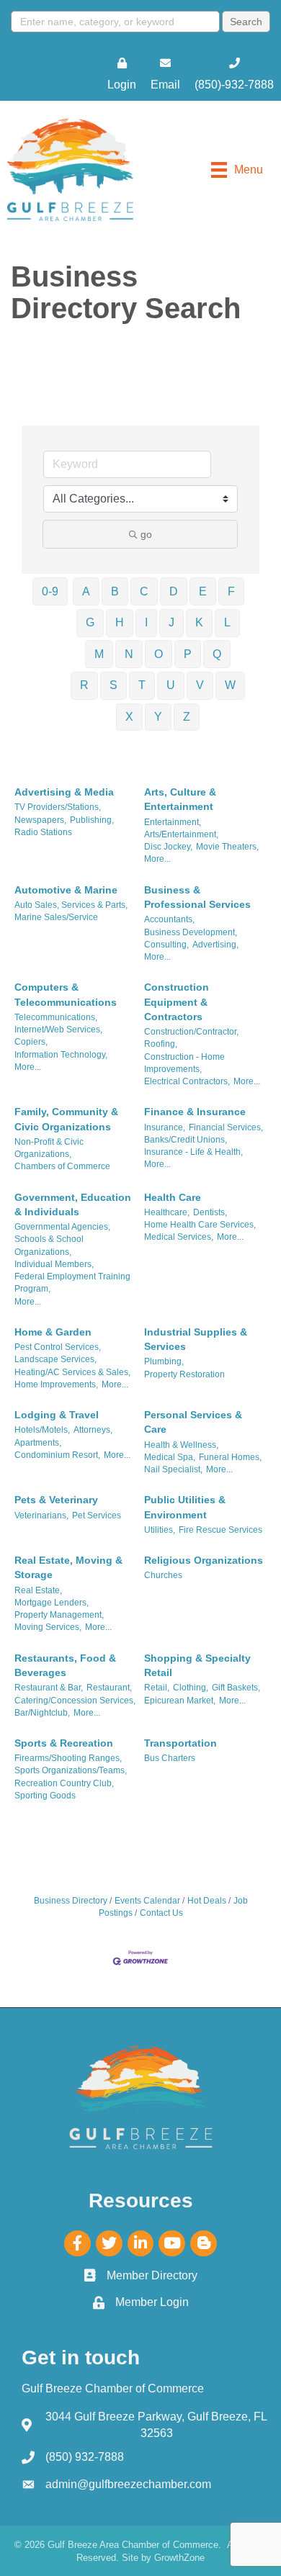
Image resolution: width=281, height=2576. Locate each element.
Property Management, (59, 1615)
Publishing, (92, 820)
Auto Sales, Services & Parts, (71, 905)
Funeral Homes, (230, 1457)
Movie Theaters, (227, 847)
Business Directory (71, 1901)
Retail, (157, 1688)
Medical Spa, (170, 1457)
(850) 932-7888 (85, 2457)
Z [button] (187, 717)
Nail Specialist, (173, 1469)
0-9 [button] (50, 591)
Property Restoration (184, 1374)
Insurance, (165, 1127)
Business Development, (191, 932)
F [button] (231, 591)
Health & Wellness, (181, 1445)
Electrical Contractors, (187, 1081)
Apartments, (38, 1443)
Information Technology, (61, 1055)
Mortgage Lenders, (52, 1603)
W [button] (230, 685)
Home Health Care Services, (200, 1225)
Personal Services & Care (193, 1422)
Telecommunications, (56, 1017)
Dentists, (210, 1212)
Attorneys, (93, 1430)
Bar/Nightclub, (42, 1713)
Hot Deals (207, 1901)
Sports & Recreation (64, 1743)
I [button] (146, 622)
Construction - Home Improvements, (184, 1063)
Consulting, (166, 945)
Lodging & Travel (57, 1415)
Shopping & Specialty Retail (197, 1665)
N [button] (129, 654)
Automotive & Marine (66, 890)
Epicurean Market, (180, 1701)
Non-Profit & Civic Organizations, (49, 1148)
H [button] (120, 622)
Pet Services (97, 1516)
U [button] (171, 685)
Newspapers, (40, 820)
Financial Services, (226, 1127)
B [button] (115, 591)
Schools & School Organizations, (49, 1245)
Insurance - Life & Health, (193, 1152)
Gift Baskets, (236, 1688)
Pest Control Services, (58, 1347)
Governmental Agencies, (62, 1227)
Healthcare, (167, 1212)
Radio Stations (43, 832)
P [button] (188, 654)
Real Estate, (38, 1590)
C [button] (144, 591)
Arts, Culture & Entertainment (180, 799)
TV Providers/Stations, (58, 807)
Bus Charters (170, 1758)
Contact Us (161, 1913)
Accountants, (169, 919)
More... (157, 859)
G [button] (90, 622)
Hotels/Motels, (42, 1430)
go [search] (146, 534)
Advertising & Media (64, 792)
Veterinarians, (41, 1516)
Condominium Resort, (57, 1455)
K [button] (199, 622)
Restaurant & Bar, (49, 1688)
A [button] (86, 591)
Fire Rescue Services (220, 1530)
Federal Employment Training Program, (72, 1283)
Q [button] (217, 654)
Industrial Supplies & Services (196, 1339)
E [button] (203, 591)
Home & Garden (53, 1332)
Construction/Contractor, (191, 1032)
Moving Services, (48, 1627)
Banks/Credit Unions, (186, 1140)
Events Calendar (147, 1901)
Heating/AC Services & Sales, (72, 1372)
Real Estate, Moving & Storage (68, 1567)
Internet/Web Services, (58, 1030)
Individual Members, (54, 1264)
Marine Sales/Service (56, 917)
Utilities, (160, 1530)
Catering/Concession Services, (75, 1701)
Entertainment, (173, 822)
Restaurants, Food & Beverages (65, 1665)
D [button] (174, 591)
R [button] (84, 685)
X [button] (129, 717)
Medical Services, (179, 1237)
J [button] (171, 622)
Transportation (180, 1743)
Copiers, (31, 1042)
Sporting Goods (45, 1796)
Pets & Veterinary (56, 1500)
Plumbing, (164, 1361)
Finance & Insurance (195, 1112)
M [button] (99, 654)
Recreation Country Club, (64, 1783)
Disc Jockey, (168, 847)
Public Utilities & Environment (185, 1507)
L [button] (227, 622)
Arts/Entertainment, (181, 834)
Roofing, (161, 1044)
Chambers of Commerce (62, 1166)
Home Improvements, (56, 1384)
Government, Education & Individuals (73, 1204)
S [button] (113, 685)
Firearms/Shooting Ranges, (68, 1758)
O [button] (159, 654)
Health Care (173, 1197)
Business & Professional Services (197, 897)
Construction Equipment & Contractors (177, 1002)
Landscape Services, (55, 1359)
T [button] (142, 685)
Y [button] (158, 717)
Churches (163, 1575)
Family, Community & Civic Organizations (66, 1119)
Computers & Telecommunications (66, 994)
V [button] (200, 685)
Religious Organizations (204, 1560)
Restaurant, (109, 1688)
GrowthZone (179, 2558)
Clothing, (191, 1688)
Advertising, (215, 945)
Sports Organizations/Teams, (71, 1770)
